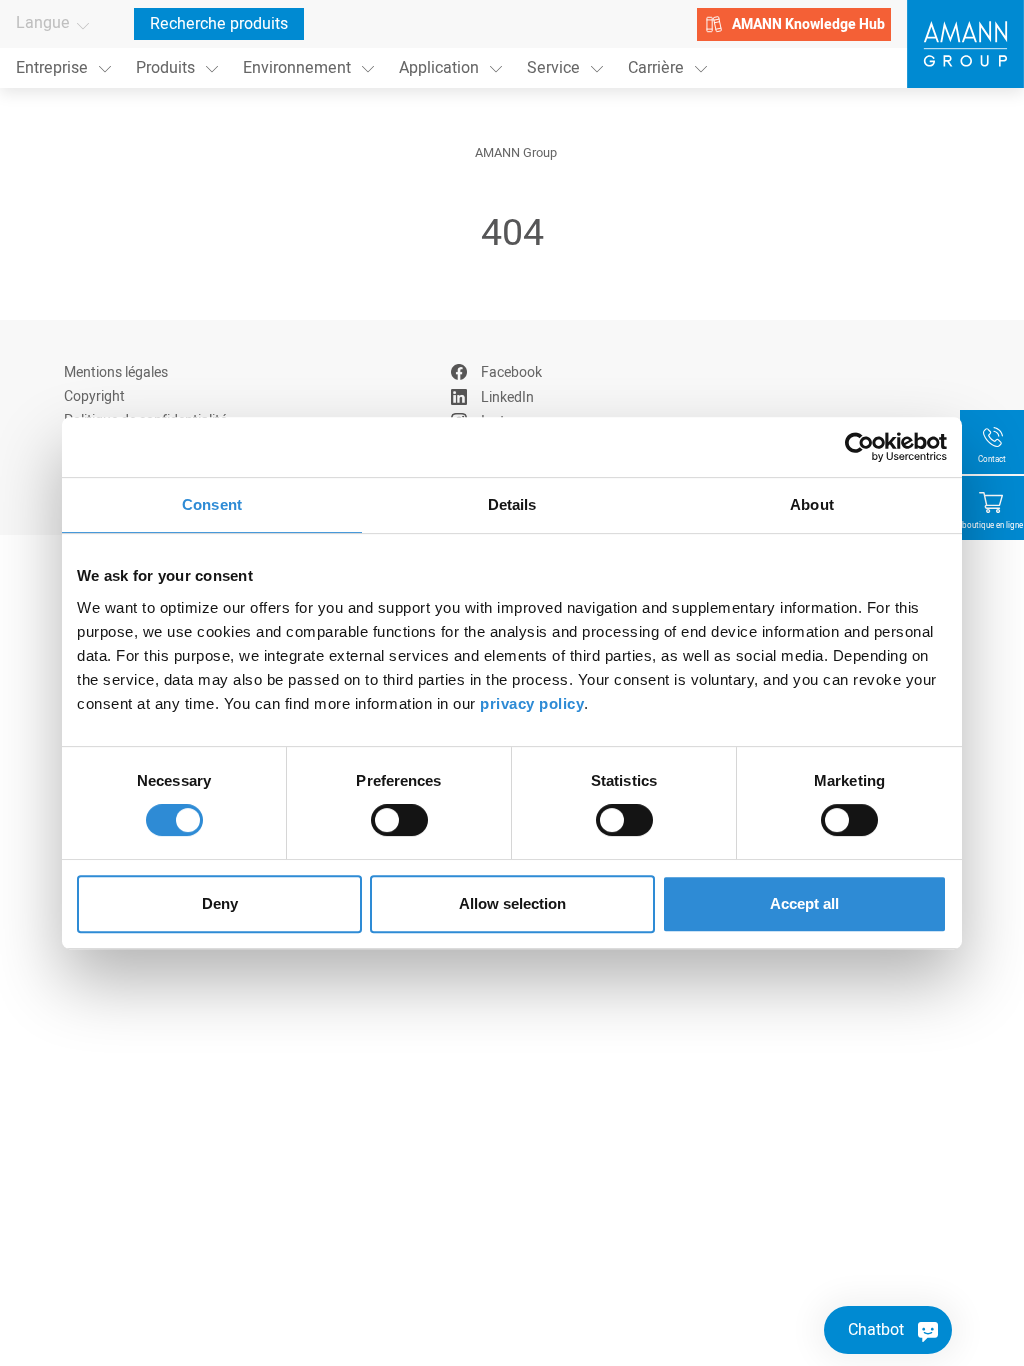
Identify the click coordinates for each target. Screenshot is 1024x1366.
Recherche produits (219, 24)
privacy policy (532, 703)
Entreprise (52, 68)
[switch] (399, 820)
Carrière (656, 68)
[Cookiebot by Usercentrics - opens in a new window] (859, 447)
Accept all (804, 903)
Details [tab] (512, 504)
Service (553, 68)
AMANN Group (516, 153)
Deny (220, 903)
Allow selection (512, 903)
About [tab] (812, 504)
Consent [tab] (212, 504)
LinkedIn (507, 397)
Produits (165, 68)
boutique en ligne (992, 525)
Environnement (297, 68)
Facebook (511, 372)
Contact (992, 459)
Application (439, 68)
